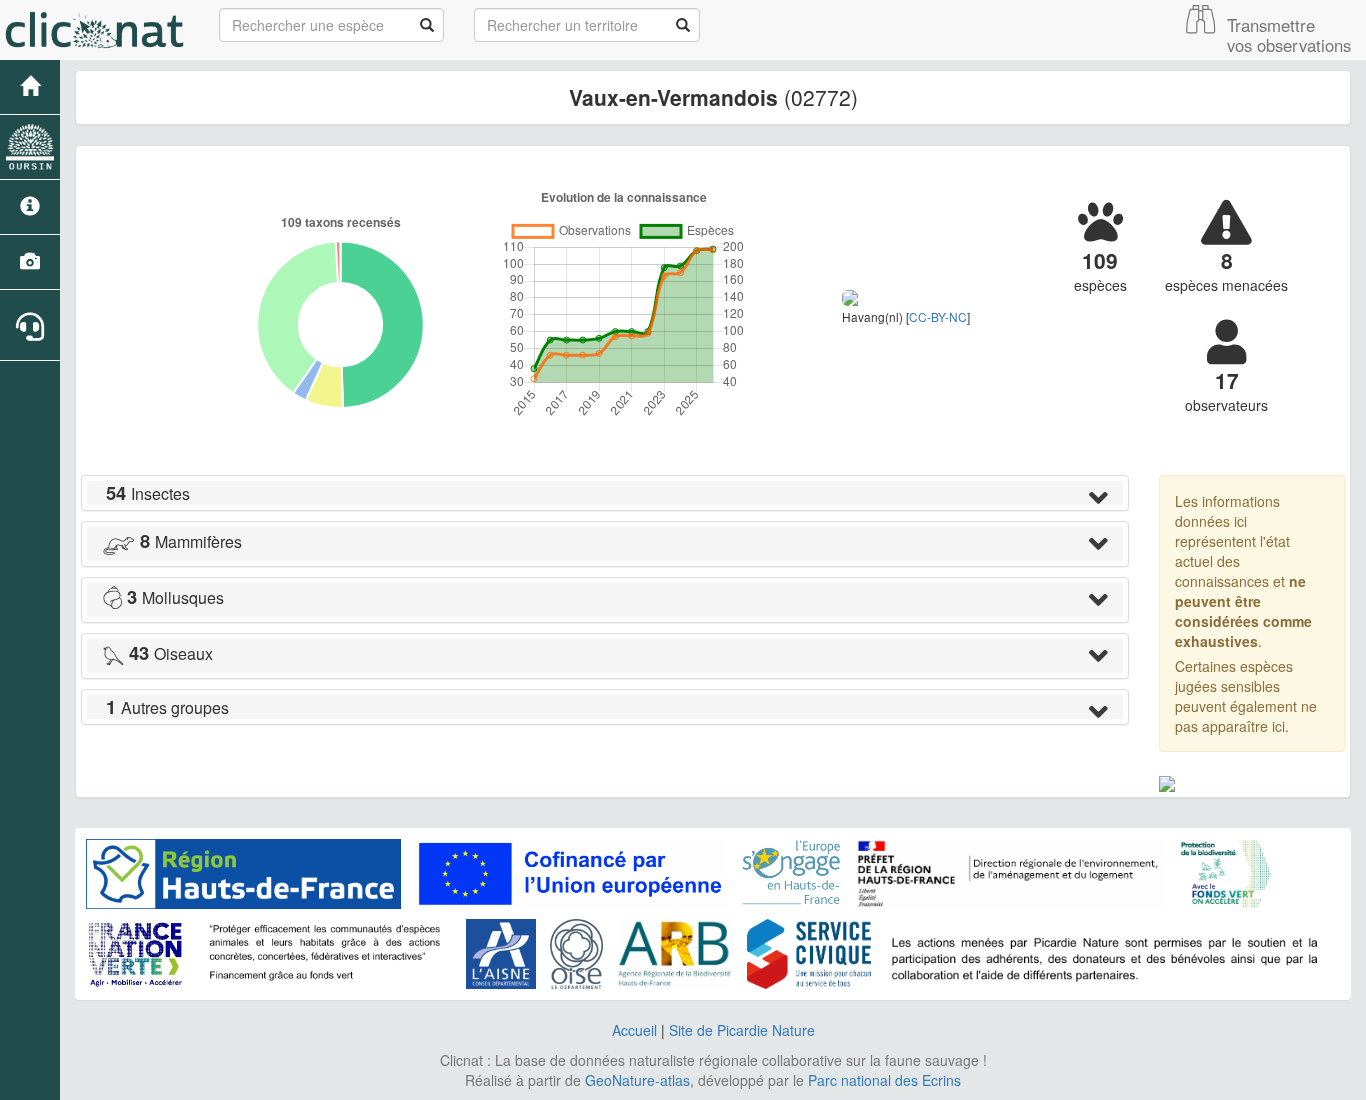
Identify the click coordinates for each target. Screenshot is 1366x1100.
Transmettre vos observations (1289, 35)
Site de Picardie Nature (742, 1030)
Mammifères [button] (191, 541)
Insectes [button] (148, 493)
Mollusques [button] (175, 597)
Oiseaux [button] (171, 653)
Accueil (634, 1030)
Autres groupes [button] (167, 707)
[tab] (605, 493)
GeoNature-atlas (637, 1080)
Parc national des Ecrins (884, 1080)
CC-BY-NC (938, 316)
